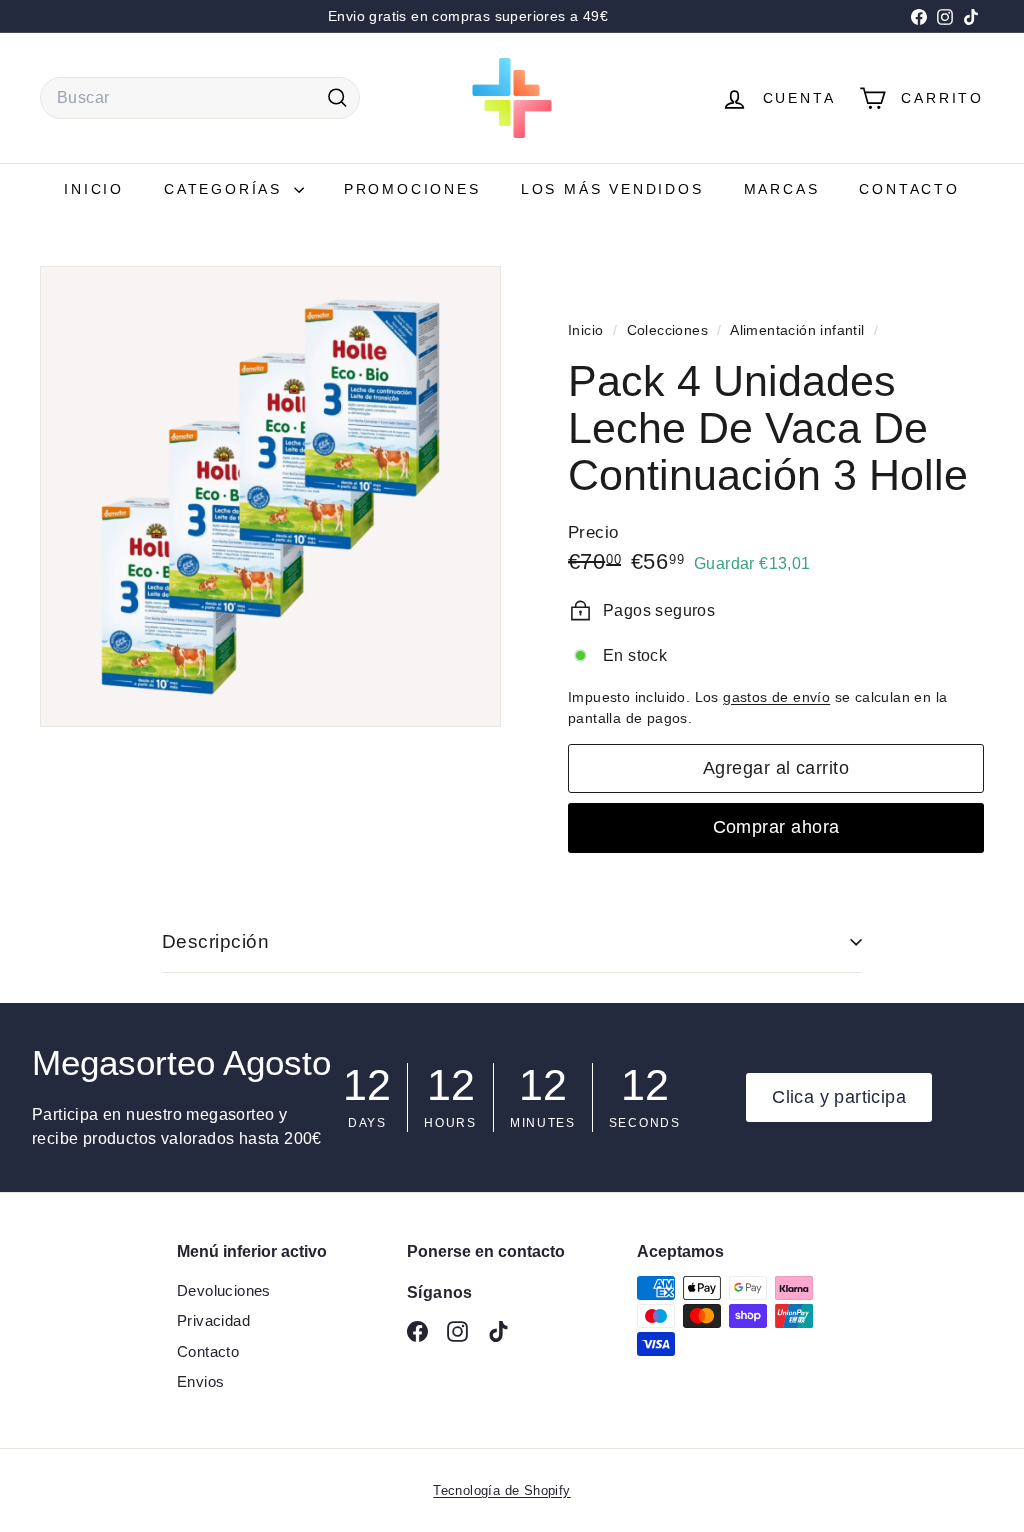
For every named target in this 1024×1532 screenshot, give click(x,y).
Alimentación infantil (797, 330)
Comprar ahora (776, 827)
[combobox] (200, 98)
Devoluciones (224, 1290)
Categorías (226, 189)
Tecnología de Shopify (501, 1490)
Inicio (94, 189)
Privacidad (213, 1320)
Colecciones (670, 330)
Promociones (412, 189)
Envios (200, 1381)
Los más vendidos (612, 189)
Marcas (782, 189)
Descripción (215, 941)
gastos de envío (776, 697)
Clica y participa (839, 1097)
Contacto (909, 189)
